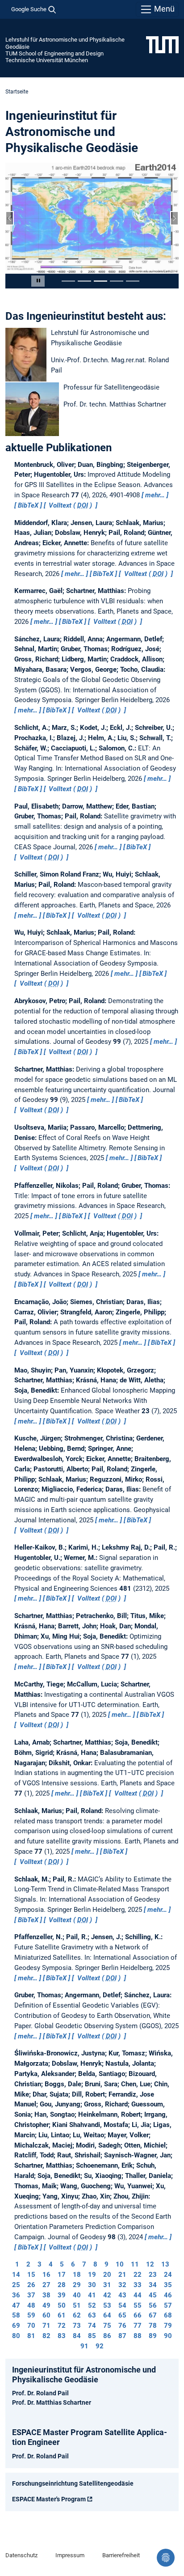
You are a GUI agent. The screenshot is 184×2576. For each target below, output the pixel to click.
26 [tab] (31, 2282)
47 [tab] (16, 2302)
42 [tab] (107, 2292)
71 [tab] (46, 2323)
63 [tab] (92, 2313)
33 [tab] (138, 2282)
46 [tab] (168, 2292)
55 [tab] (138, 2302)
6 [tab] (73, 2262)
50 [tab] (62, 2302)
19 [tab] (92, 2272)
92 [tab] (100, 2343)
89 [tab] (153, 2333)
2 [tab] (28, 2262)
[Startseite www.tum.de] (162, 44)
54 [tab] (122, 2302)
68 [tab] (168, 2313)
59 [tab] (31, 2313)
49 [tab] (46, 2302)
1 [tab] (17, 2262)
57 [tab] (168, 2302)
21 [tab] (122, 2272)
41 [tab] (92, 2292)
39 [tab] (62, 2292)
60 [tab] (46, 2313)
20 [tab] (107, 2272)
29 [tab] (77, 2282)
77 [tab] (138, 2323)
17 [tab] (62, 2272)
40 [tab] (77, 2292)
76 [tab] (122, 2323)
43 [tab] (122, 2292)
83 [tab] (62, 2333)
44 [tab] (138, 2292)
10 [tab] (120, 2262)
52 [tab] (92, 2302)
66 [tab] (138, 2313)
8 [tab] (95, 2262)
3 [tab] (40, 2262)
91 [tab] (84, 2343)
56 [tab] (153, 2302)
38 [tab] (46, 2292)
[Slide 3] (100, 278)
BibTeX (28, 503)
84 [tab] (77, 2333)
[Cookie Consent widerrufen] (166, 2558)
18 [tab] (77, 2272)
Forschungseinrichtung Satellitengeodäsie (73, 2480)
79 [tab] (168, 2323)
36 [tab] (16, 2292)
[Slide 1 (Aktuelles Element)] (68, 278)
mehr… (155, 492)
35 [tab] (168, 2282)
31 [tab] (107, 2282)
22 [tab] (138, 2272)
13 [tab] (165, 2262)
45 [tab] (153, 2292)
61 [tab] (62, 2313)
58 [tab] (16, 2313)
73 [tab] (77, 2323)
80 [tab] (16, 2333)
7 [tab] (84, 2262)
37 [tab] (31, 2292)
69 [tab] (16, 2323)
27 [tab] (46, 2282)
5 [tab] (62, 2262)
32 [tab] (122, 2282)
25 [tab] (16, 2282)
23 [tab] (153, 2272)
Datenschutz (21, 2553)
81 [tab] (31, 2333)
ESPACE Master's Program (49, 2496)
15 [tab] (31, 2272)
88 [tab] (138, 2333)
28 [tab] (62, 2282)
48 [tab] (31, 2302)
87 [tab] (122, 2333)
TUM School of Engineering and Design (54, 53)
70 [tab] (31, 2323)
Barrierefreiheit (121, 2553)
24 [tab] (168, 2272)
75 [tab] (107, 2323)
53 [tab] (107, 2302)
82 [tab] (46, 2333)
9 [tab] (107, 2262)
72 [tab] (62, 2323)
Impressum (70, 2553)
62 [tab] (77, 2313)
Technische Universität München (47, 60)
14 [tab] (16, 2272)
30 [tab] (92, 2282)
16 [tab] (46, 2272)
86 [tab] (107, 2333)
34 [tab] (153, 2282)
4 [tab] (51, 2262)
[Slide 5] (133, 278)
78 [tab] (153, 2323)
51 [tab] (77, 2302)
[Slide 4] (117, 278)
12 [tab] (150, 2262)
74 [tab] (92, 2323)
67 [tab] (153, 2313)
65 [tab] (122, 2313)
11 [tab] (135, 2262)
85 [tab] (92, 2333)
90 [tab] (168, 2333)
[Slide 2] (84, 278)
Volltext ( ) (70, 503)
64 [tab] (107, 2313)
